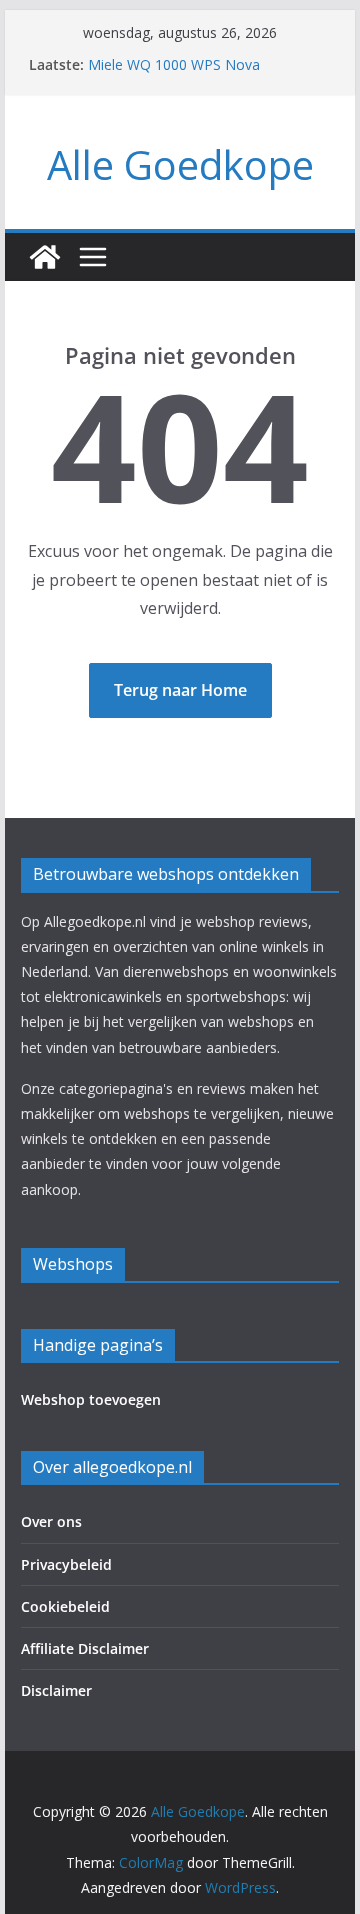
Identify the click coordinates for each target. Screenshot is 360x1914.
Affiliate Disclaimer (85, 1648)
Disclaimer (56, 1690)
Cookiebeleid (65, 1606)
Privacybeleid (66, 1564)
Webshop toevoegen (91, 1399)
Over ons (51, 1521)
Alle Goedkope (180, 164)
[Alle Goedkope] (45, 257)
